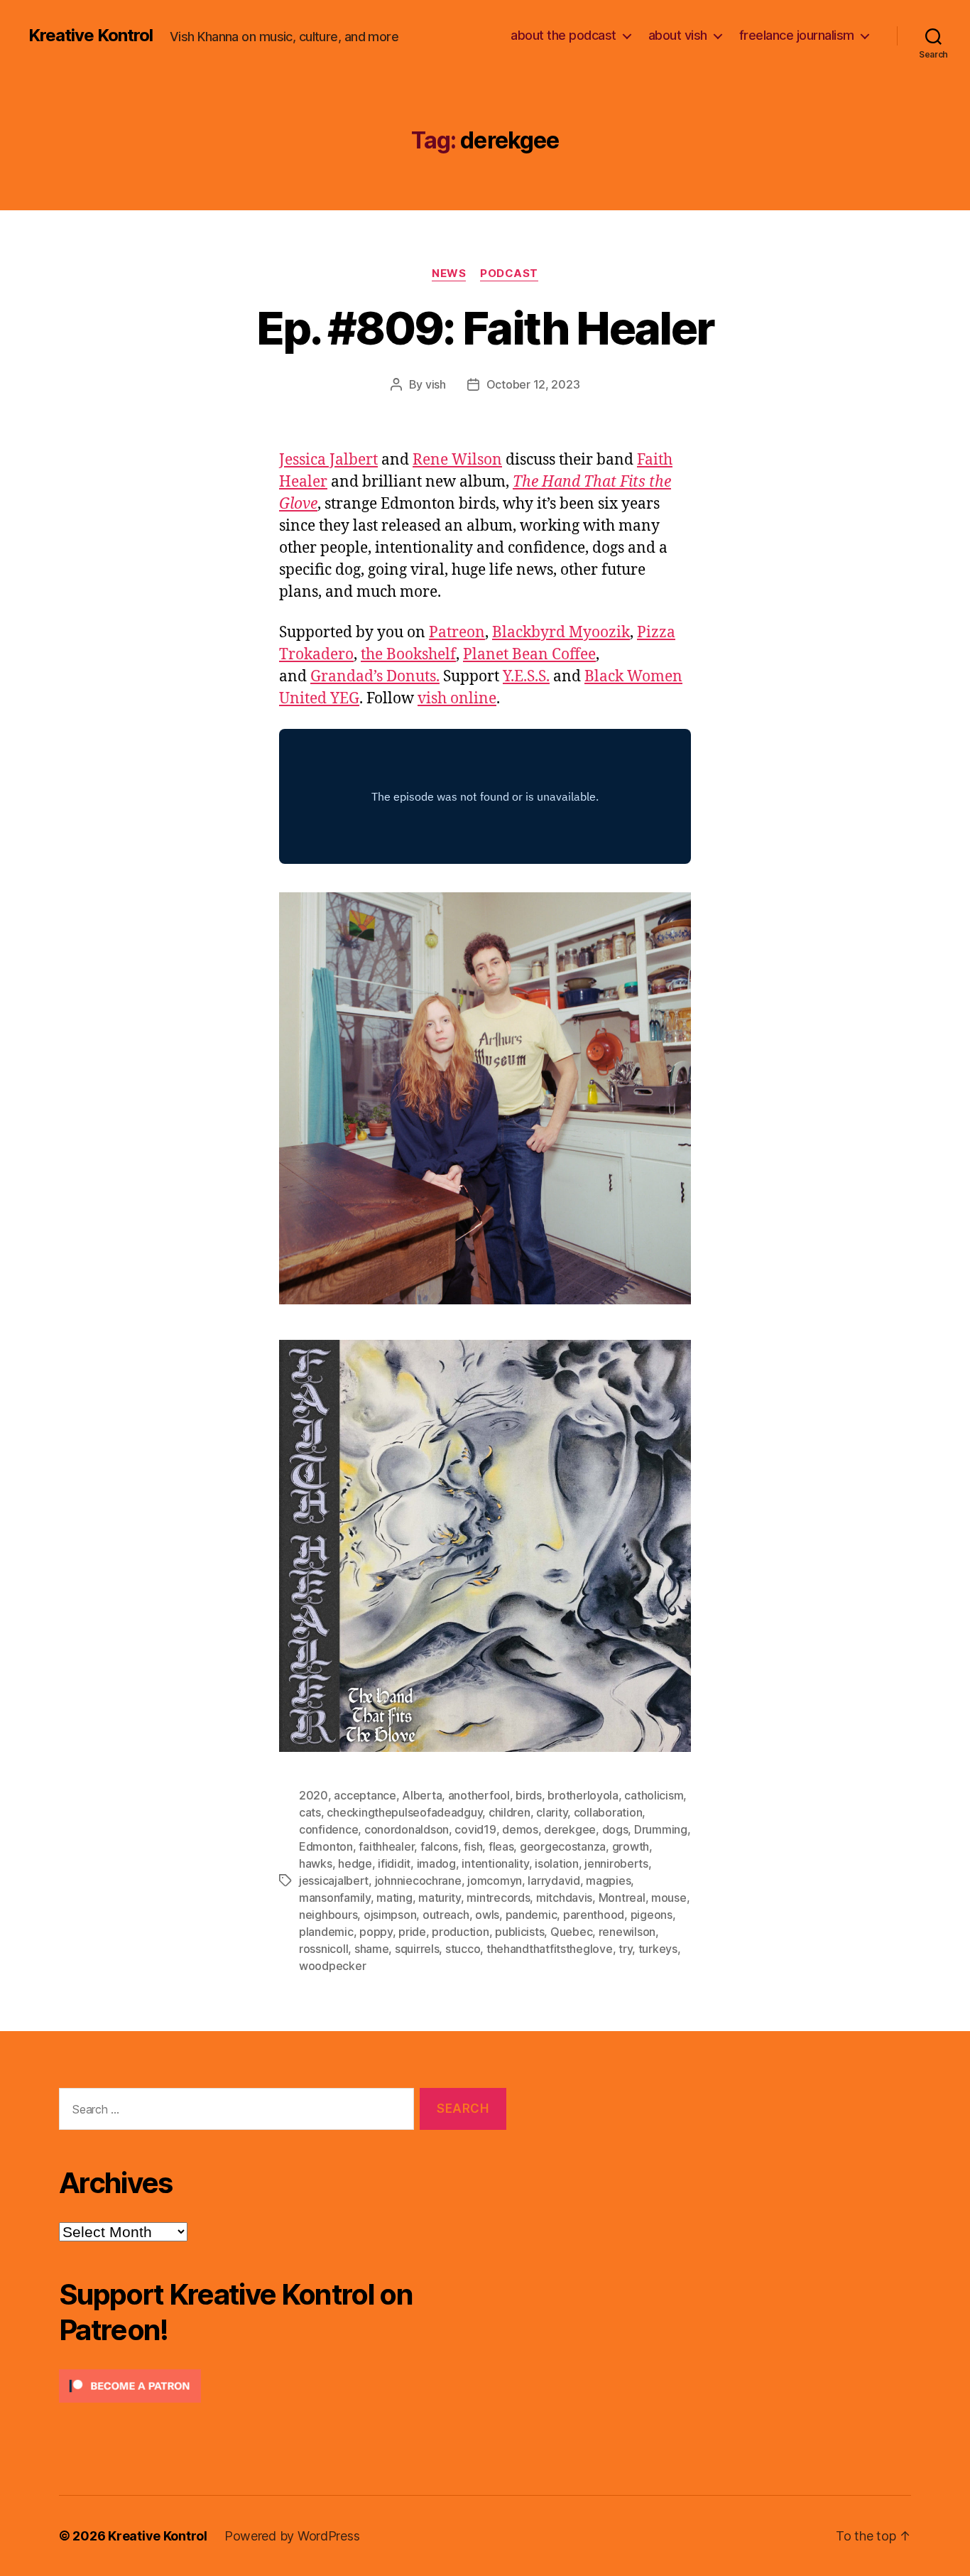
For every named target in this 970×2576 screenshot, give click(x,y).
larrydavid (554, 1880)
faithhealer (386, 1846)
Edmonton (326, 1846)
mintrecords (498, 1898)
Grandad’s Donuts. (375, 677)
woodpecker (332, 1966)
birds (529, 1795)
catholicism (654, 1795)
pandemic (532, 1915)
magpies (608, 1880)
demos (520, 1829)
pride (412, 1932)
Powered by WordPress (292, 2536)
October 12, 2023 (533, 384)
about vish (678, 35)
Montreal (622, 1898)
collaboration (608, 1812)
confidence (328, 1829)
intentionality (495, 1863)
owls (487, 1915)
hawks (316, 1863)
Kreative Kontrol (91, 36)
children (509, 1812)
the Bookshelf (408, 655)
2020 (314, 1795)
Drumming (661, 1829)
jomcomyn (495, 1880)
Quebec (571, 1932)
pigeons (652, 1915)
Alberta (422, 1795)
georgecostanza (563, 1846)
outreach (446, 1915)
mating (394, 1898)
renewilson (627, 1932)
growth (631, 1846)
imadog (436, 1863)
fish (473, 1846)
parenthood (594, 1915)
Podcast (509, 274)
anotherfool (479, 1795)
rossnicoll (323, 1949)
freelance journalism (797, 35)
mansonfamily (335, 1898)
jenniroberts (616, 1863)
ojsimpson (390, 1915)
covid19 (475, 1829)
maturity (440, 1898)
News (449, 274)
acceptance (365, 1795)
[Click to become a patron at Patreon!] (283, 2386)
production (460, 1932)
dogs (615, 1829)
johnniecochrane (418, 1880)
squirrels (417, 1949)
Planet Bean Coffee (529, 655)
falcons (439, 1846)
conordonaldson (407, 1829)
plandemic (326, 1932)
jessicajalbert (334, 1880)
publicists (519, 1932)
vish (436, 384)
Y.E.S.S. (526, 677)
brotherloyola (583, 1795)
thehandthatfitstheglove (550, 1949)
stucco (463, 1949)
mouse (669, 1898)
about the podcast (563, 35)
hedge (355, 1863)
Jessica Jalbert (328, 460)
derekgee (570, 1829)
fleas (501, 1846)
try (625, 1949)
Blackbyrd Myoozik (561, 633)
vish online (457, 699)
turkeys (658, 1949)
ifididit (394, 1863)
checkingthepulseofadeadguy (404, 1812)
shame (372, 1949)
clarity (552, 1812)
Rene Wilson (457, 460)
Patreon (457, 633)
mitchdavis (564, 1898)
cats (310, 1812)
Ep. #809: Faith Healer (485, 328)
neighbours (328, 1915)
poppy (376, 1932)
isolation (557, 1863)
